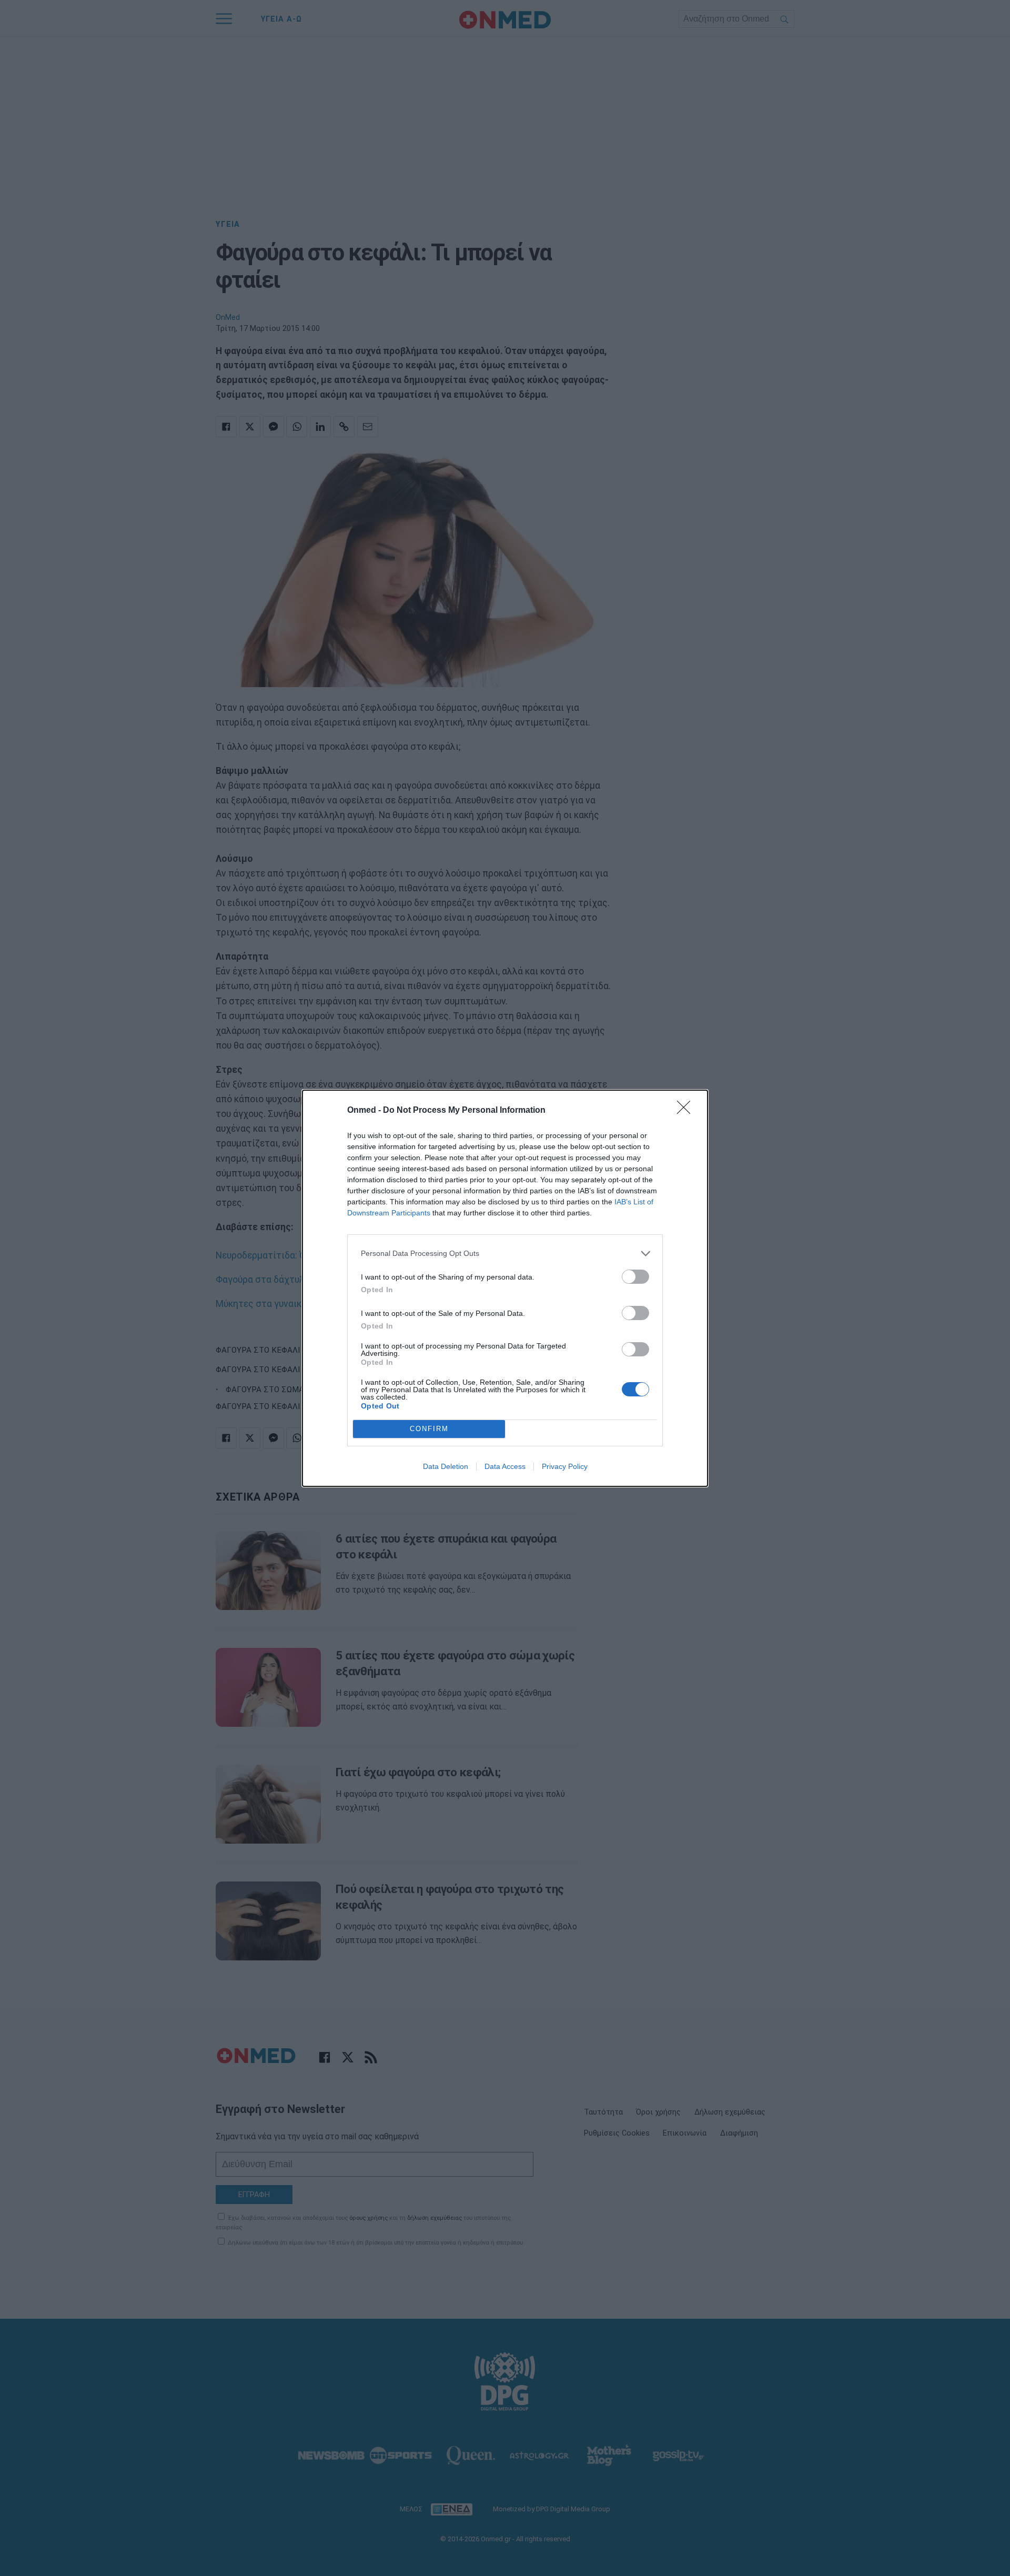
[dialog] (505, 1288)
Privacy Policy (565, 1466)
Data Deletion (446, 1466)
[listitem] (505, 1254)
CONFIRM (429, 1429)
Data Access (505, 1466)
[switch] (635, 1277)
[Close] (687, 1111)
